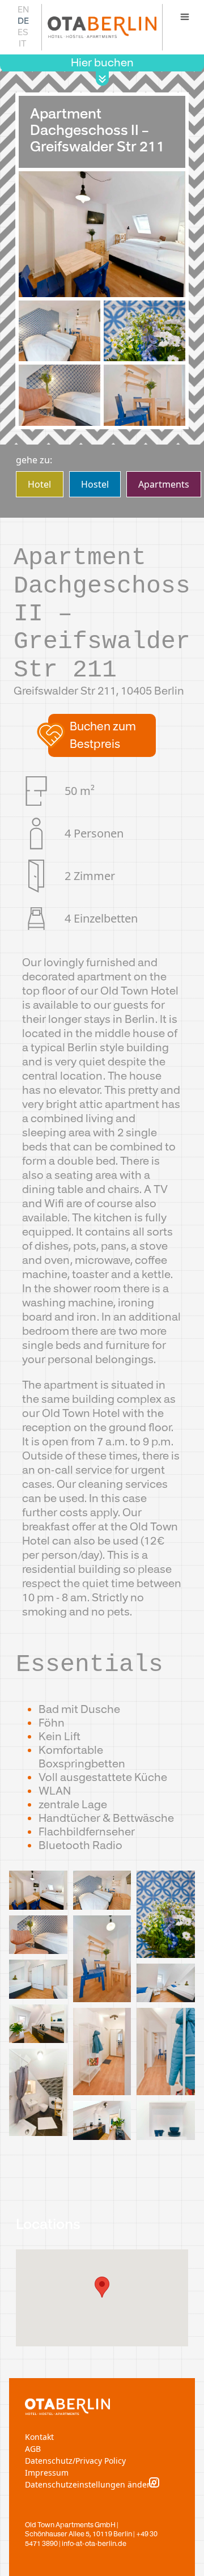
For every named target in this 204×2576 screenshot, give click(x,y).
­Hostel (95, 484)
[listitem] (38, 1893)
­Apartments (164, 484)
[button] (102, 735)
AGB (33, 2449)
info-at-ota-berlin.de (94, 2544)
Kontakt (39, 2437)
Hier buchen (102, 63)
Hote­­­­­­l (39, 484)
